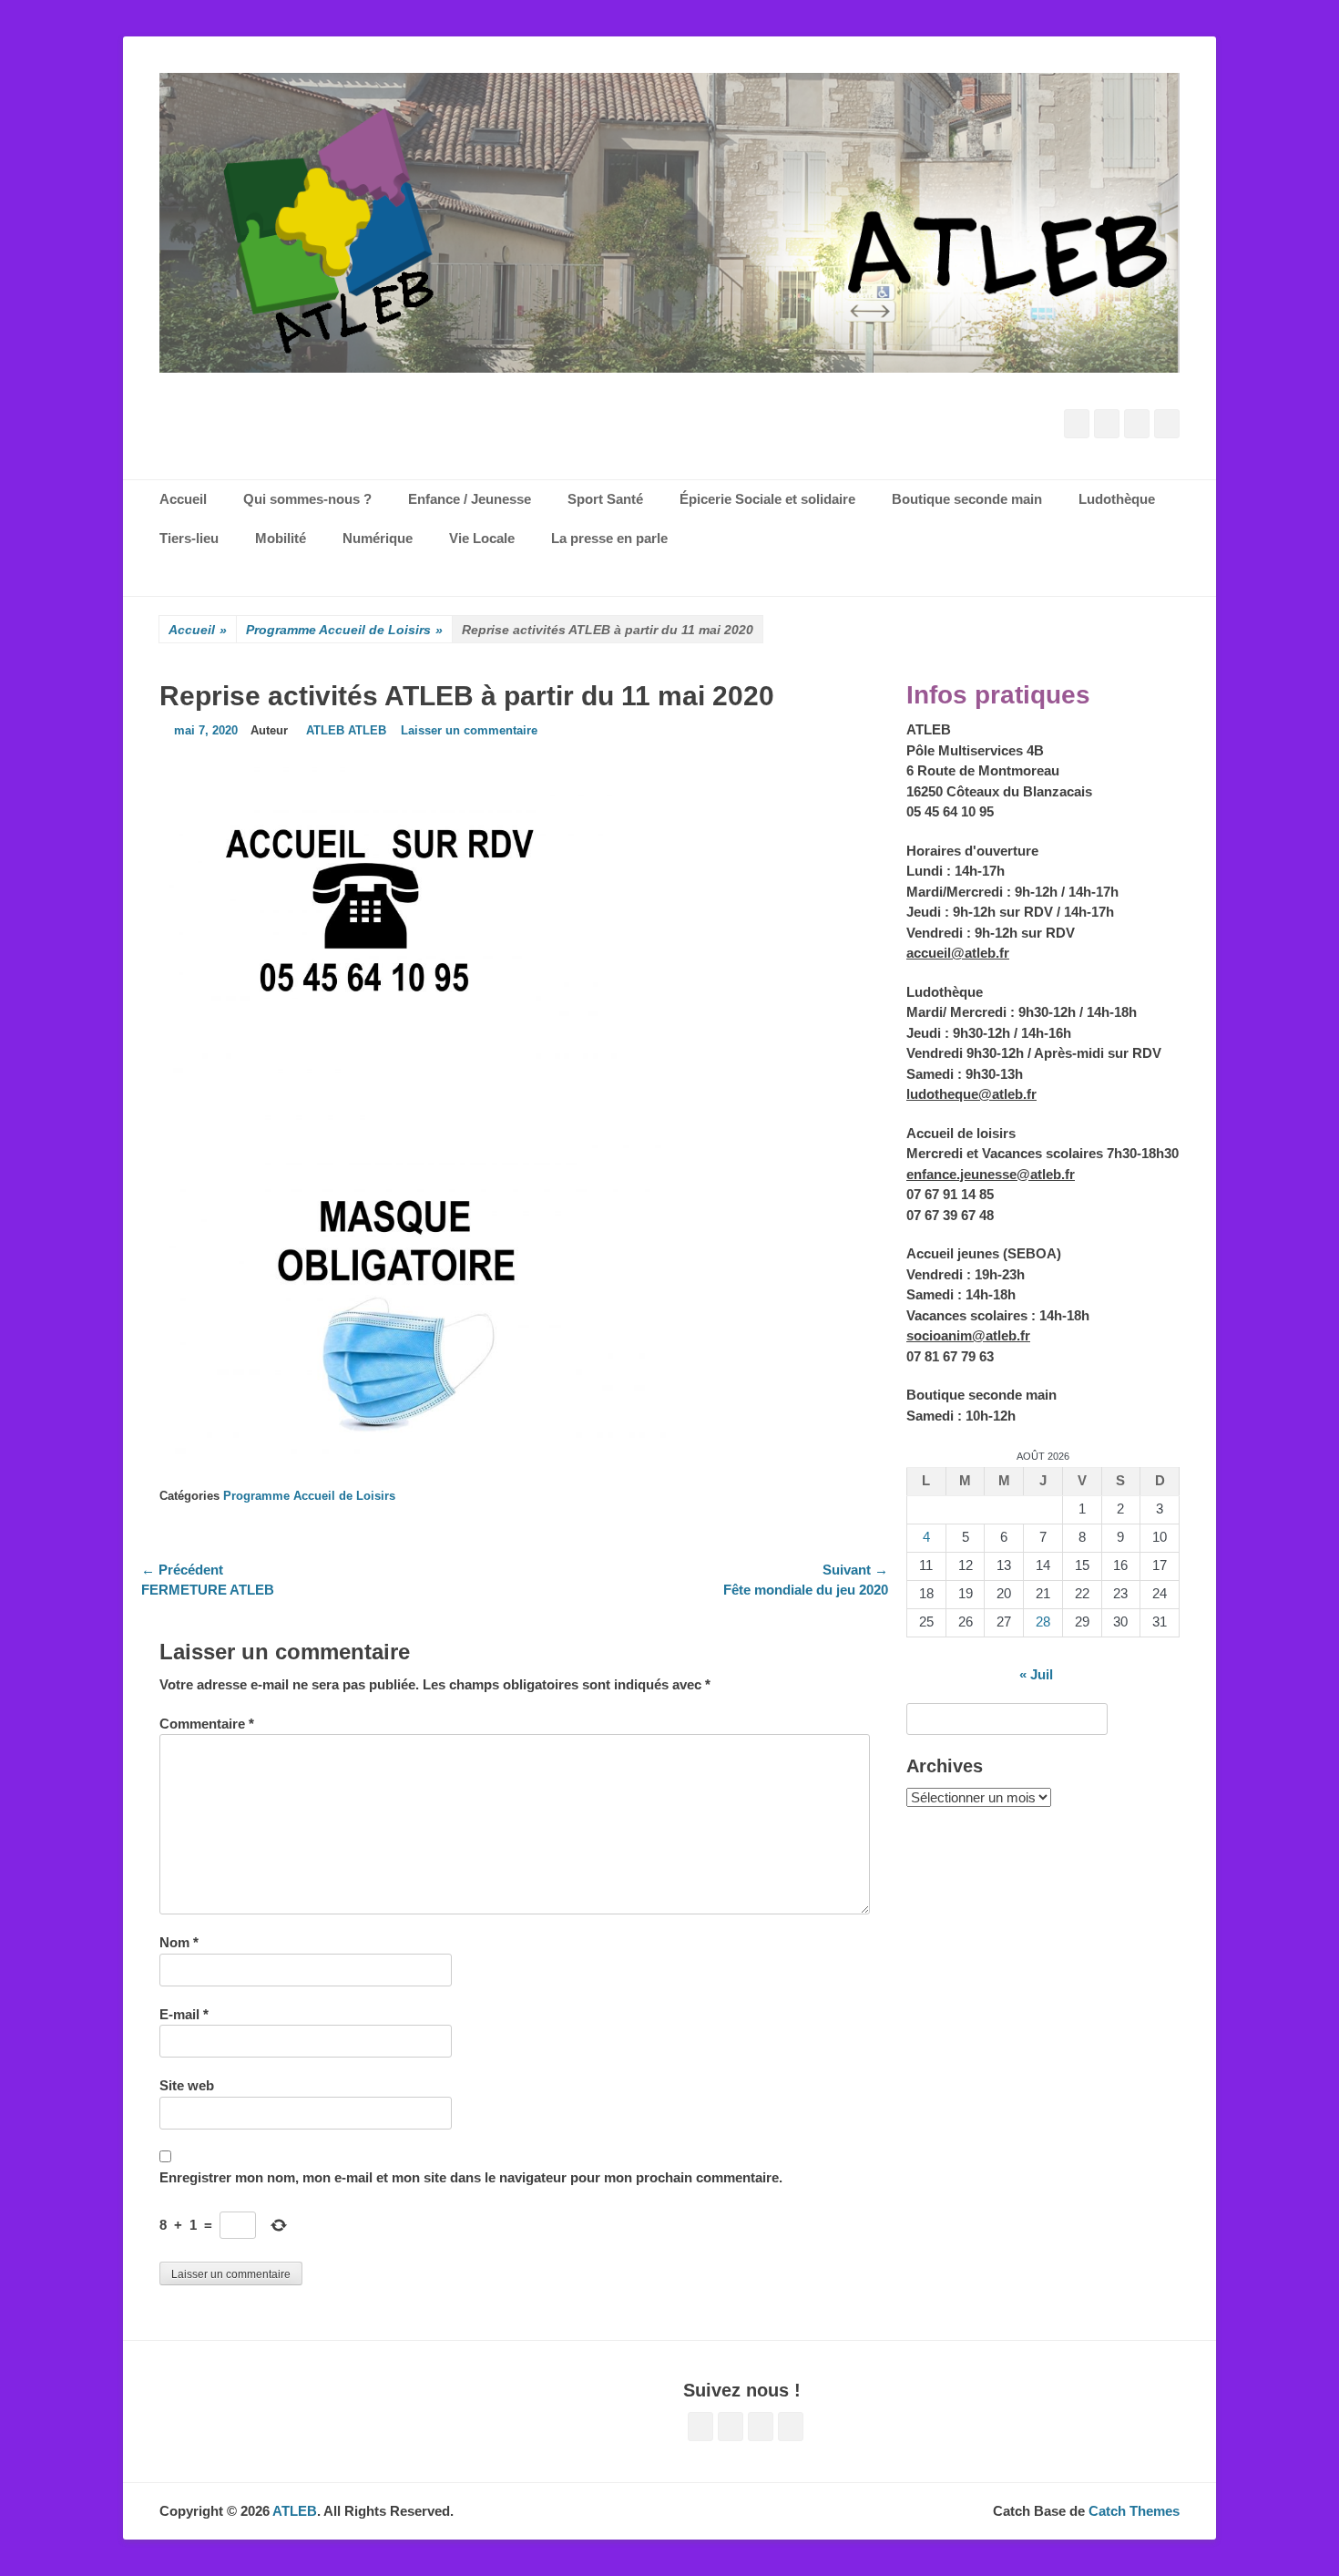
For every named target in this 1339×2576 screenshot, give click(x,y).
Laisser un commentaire (469, 730)
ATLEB (295, 2511)
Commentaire (207, 1724)
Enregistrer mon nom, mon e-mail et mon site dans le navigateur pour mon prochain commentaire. (471, 2177)
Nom (179, 1942)
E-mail (184, 2014)
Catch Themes (1134, 2511)
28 (1043, 1622)
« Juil (1036, 1674)
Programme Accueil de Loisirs (344, 630)
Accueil (198, 630)
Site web (187, 2085)
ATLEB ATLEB (346, 730)
